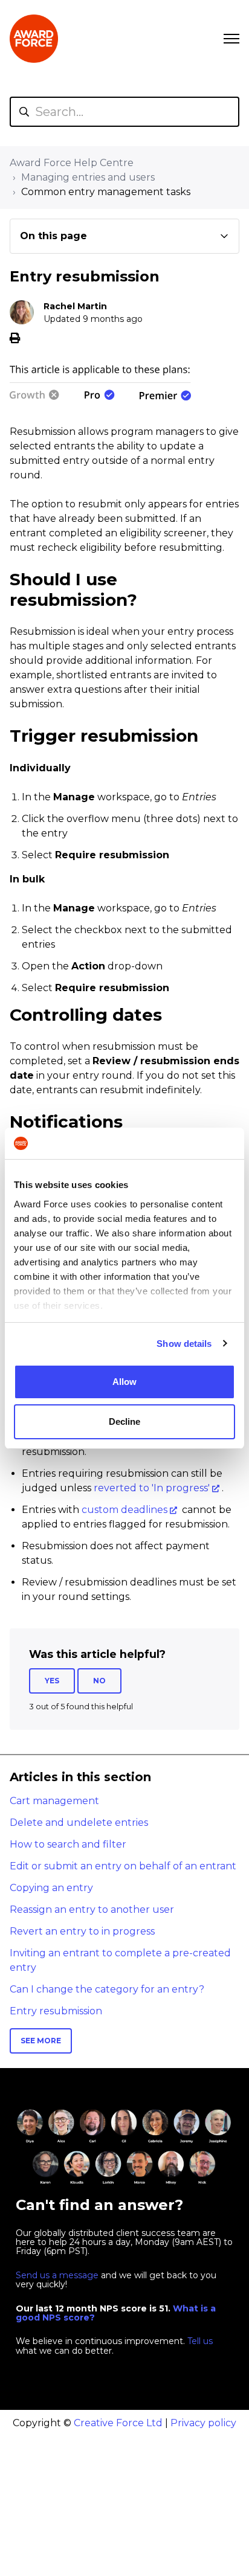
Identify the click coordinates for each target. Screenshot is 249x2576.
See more (41, 2041)
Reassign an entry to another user (92, 1910)
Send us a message (57, 2275)
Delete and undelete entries (79, 1823)
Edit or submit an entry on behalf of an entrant (123, 1866)
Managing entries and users (88, 177)
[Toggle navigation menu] (231, 39)
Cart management (54, 1801)
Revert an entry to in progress (82, 1931)
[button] (124, 236)
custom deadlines (124, 1510)
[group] (124, 236)
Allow (124, 1382)
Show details (184, 1344)
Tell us (200, 2341)
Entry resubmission (56, 2011)
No (99, 1681)
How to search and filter (68, 1844)
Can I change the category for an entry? (107, 1989)
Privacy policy (203, 2423)
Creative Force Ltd (118, 2423)
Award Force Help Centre (72, 163)
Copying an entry (51, 1888)
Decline (124, 1421)
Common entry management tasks (106, 192)
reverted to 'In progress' (152, 1488)
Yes (52, 1681)
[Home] (34, 39)
